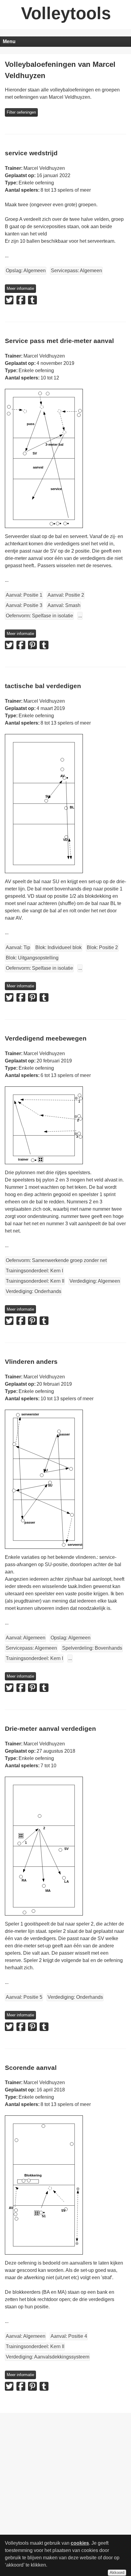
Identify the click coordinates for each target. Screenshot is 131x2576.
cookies (80, 2543)
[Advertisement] (65, 2458)
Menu (9, 41)
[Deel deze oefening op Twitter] (9, 300)
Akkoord (117, 2573)
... (80, 616)
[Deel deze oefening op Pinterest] (32, 645)
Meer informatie (20, 288)
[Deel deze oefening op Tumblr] (32, 300)
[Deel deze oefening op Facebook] (21, 300)
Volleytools (66, 13)
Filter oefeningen (21, 112)
